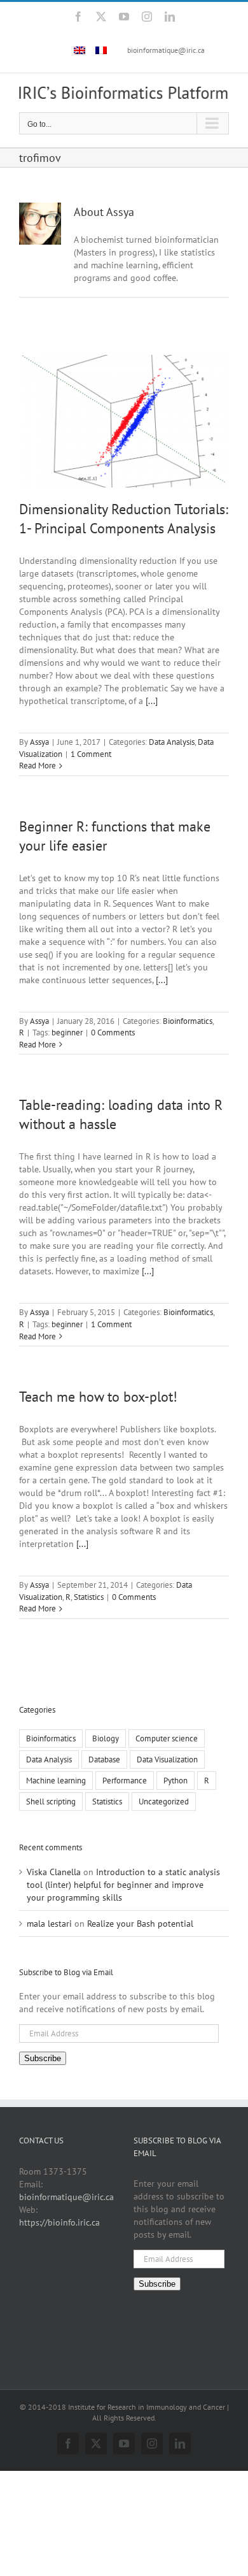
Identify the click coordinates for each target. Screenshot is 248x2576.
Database (104, 1759)
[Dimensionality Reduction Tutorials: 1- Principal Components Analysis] (124, 421)
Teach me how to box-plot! (98, 1397)
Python (176, 1780)
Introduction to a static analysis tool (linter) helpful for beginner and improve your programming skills (123, 1885)
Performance (125, 1780)
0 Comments (113, 1033)
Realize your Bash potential (140, 1924)
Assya (39, 742)
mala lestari (49, 1924)
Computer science (167, 1738)
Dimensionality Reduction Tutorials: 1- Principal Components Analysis (124, 519)
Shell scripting (51, 1801)
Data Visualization (167, 1759)
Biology (106, 1738)
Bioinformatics (188, 1021)
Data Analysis (172, 742)
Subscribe (43, 2058)
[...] (152, 701)
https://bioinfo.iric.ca (59, 2222)
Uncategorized (164, 1801)
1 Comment (91, 754)
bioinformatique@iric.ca (166, 50)
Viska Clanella (54, 1872)
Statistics (89, 1597)
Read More (38, 766)
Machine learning (56, 1780)
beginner (67, 1033)
